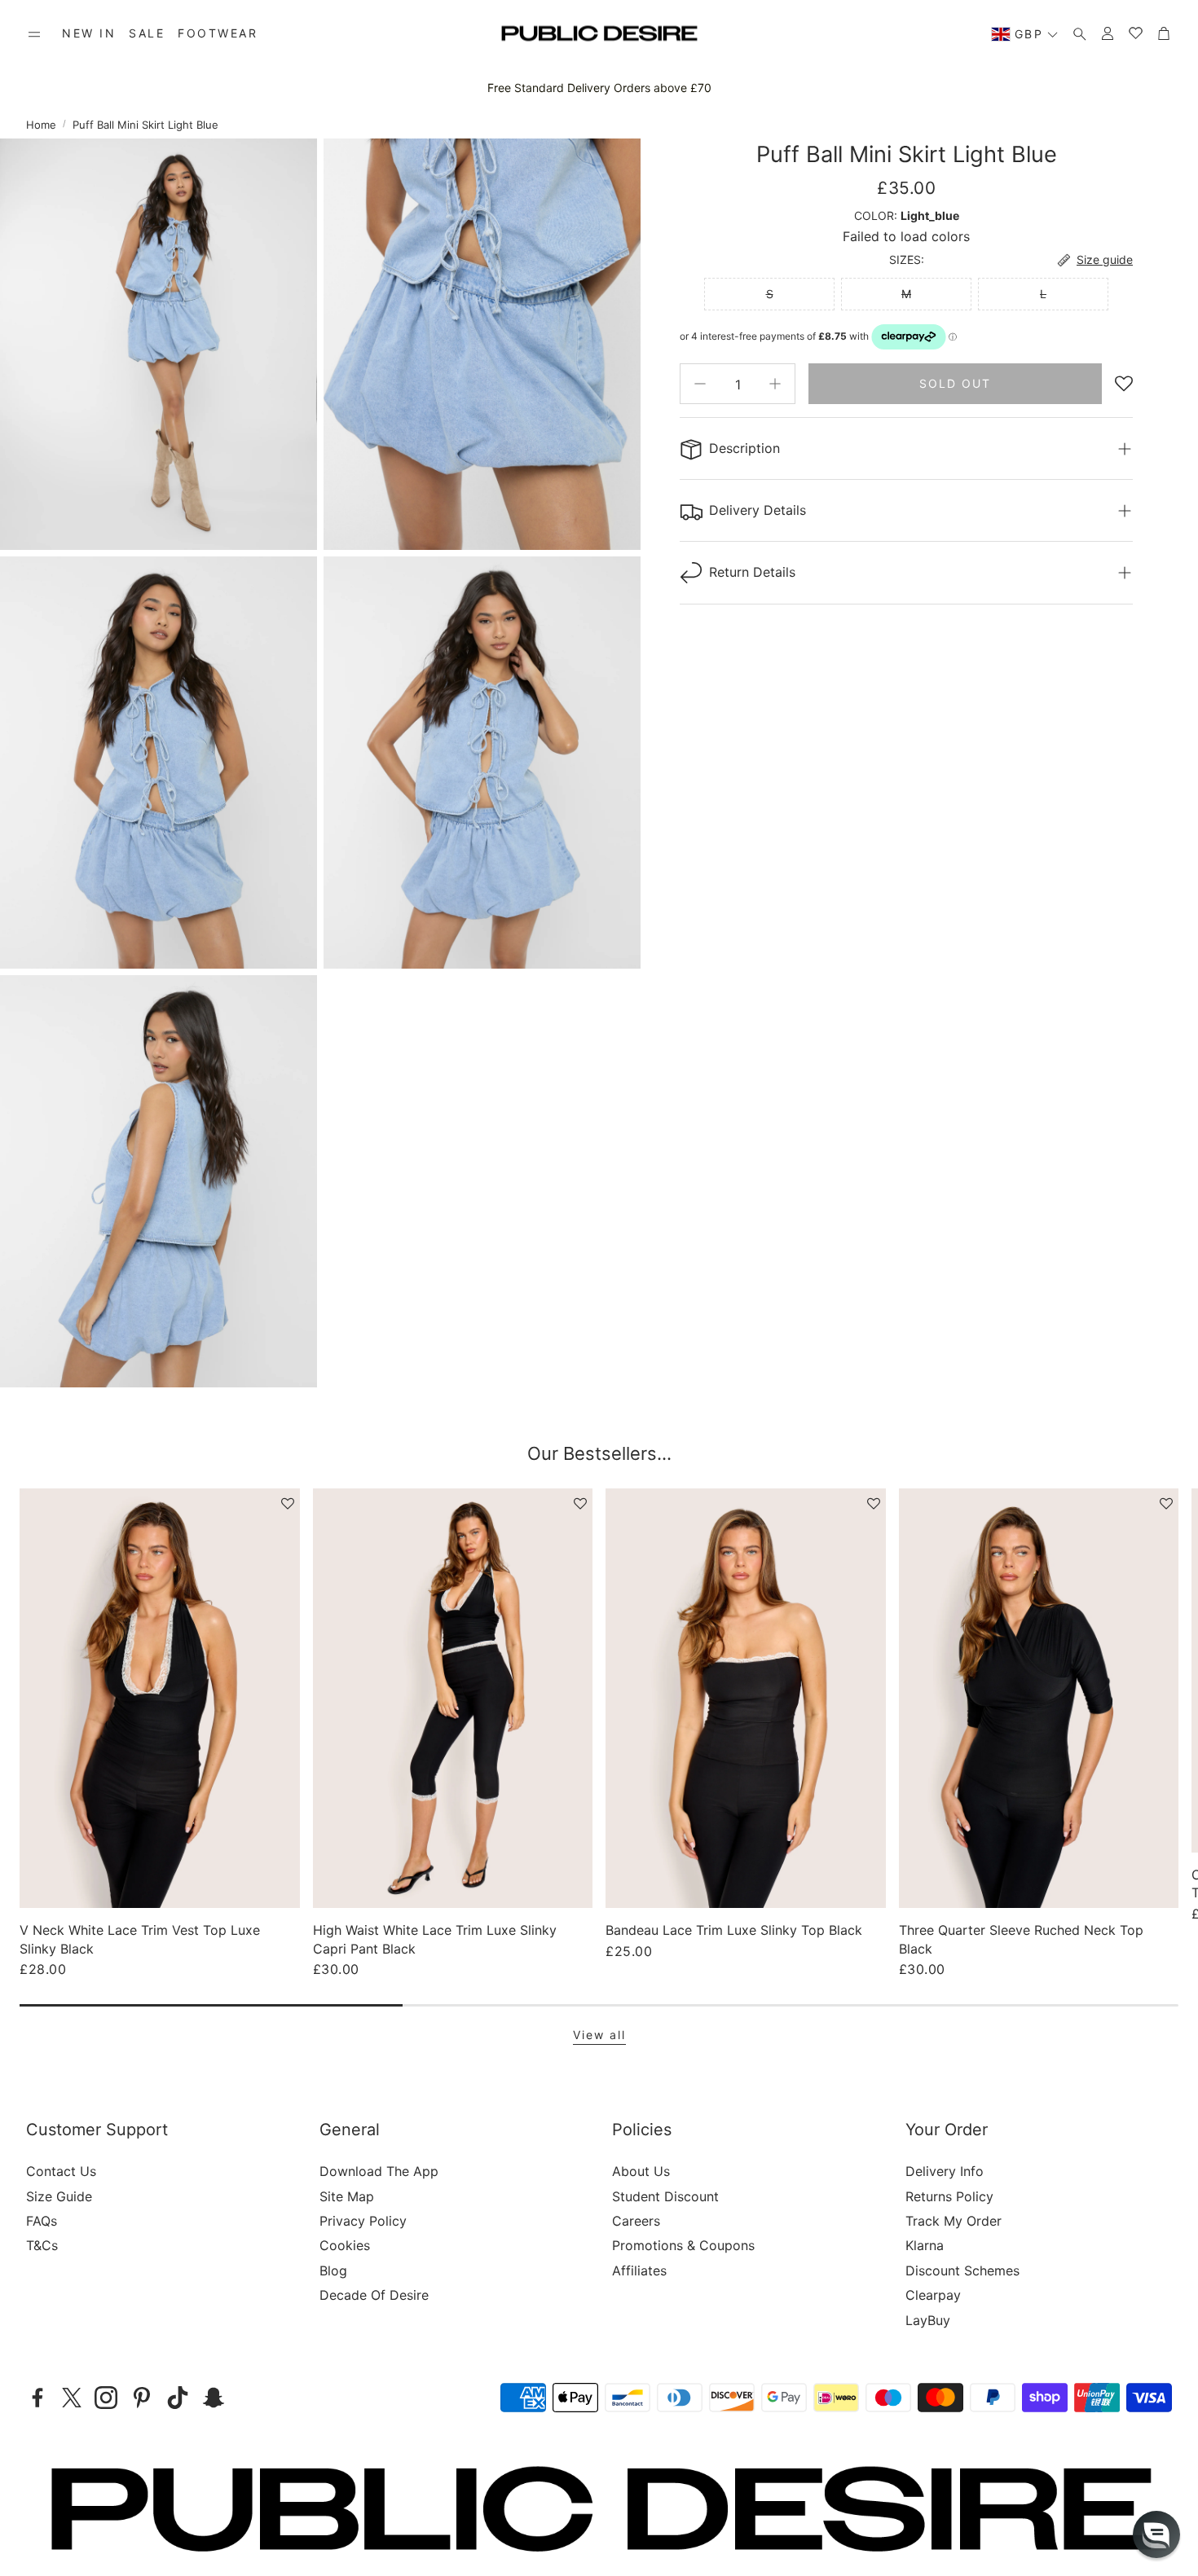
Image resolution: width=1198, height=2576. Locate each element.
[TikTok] (178, 2398)
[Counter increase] (775, 384)
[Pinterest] (142, 2398)
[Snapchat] (214, 2398)
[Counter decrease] (700, 384)
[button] (34, 34)
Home (41, 125)
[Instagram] (106, 2398)
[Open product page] (160, 1698)
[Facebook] (37, 2398)
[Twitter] (72, 2398)
